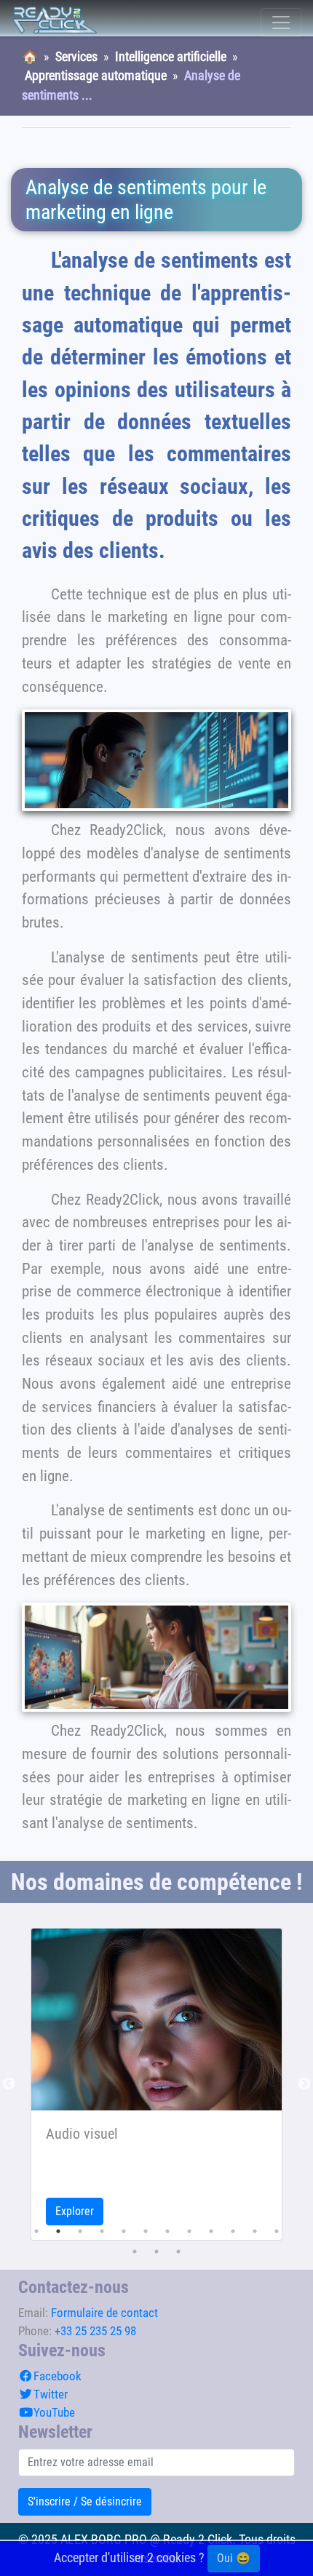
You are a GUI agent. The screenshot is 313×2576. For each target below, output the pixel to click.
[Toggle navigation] (281, 23)
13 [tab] (135, 2252)
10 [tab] (233, 2231)
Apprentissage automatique (96, 76)
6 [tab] (146, 2231)
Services (76, 57)
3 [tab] (80, 2231)
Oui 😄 (234, 2558)
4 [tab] (102, 2231)
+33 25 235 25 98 (95, 2331)
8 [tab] (189, 2231)
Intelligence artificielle (171, 57)
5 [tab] (124, 2231)
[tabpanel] (156, 2084)
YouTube (54, 2412)
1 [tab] (36, 2231)
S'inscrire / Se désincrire (85, 2501)
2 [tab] (58, 2231)
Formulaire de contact (104, 2313)
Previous (9, 2084)
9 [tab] (211, 2231)
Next (304, 2084)
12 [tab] (277, 2231)
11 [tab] (255, 2231)
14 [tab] (156, 2252)
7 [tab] (167, 2231)
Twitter (51, 2394)
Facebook (58, 2376)
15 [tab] (178, 2252)
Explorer (75, 2211)
